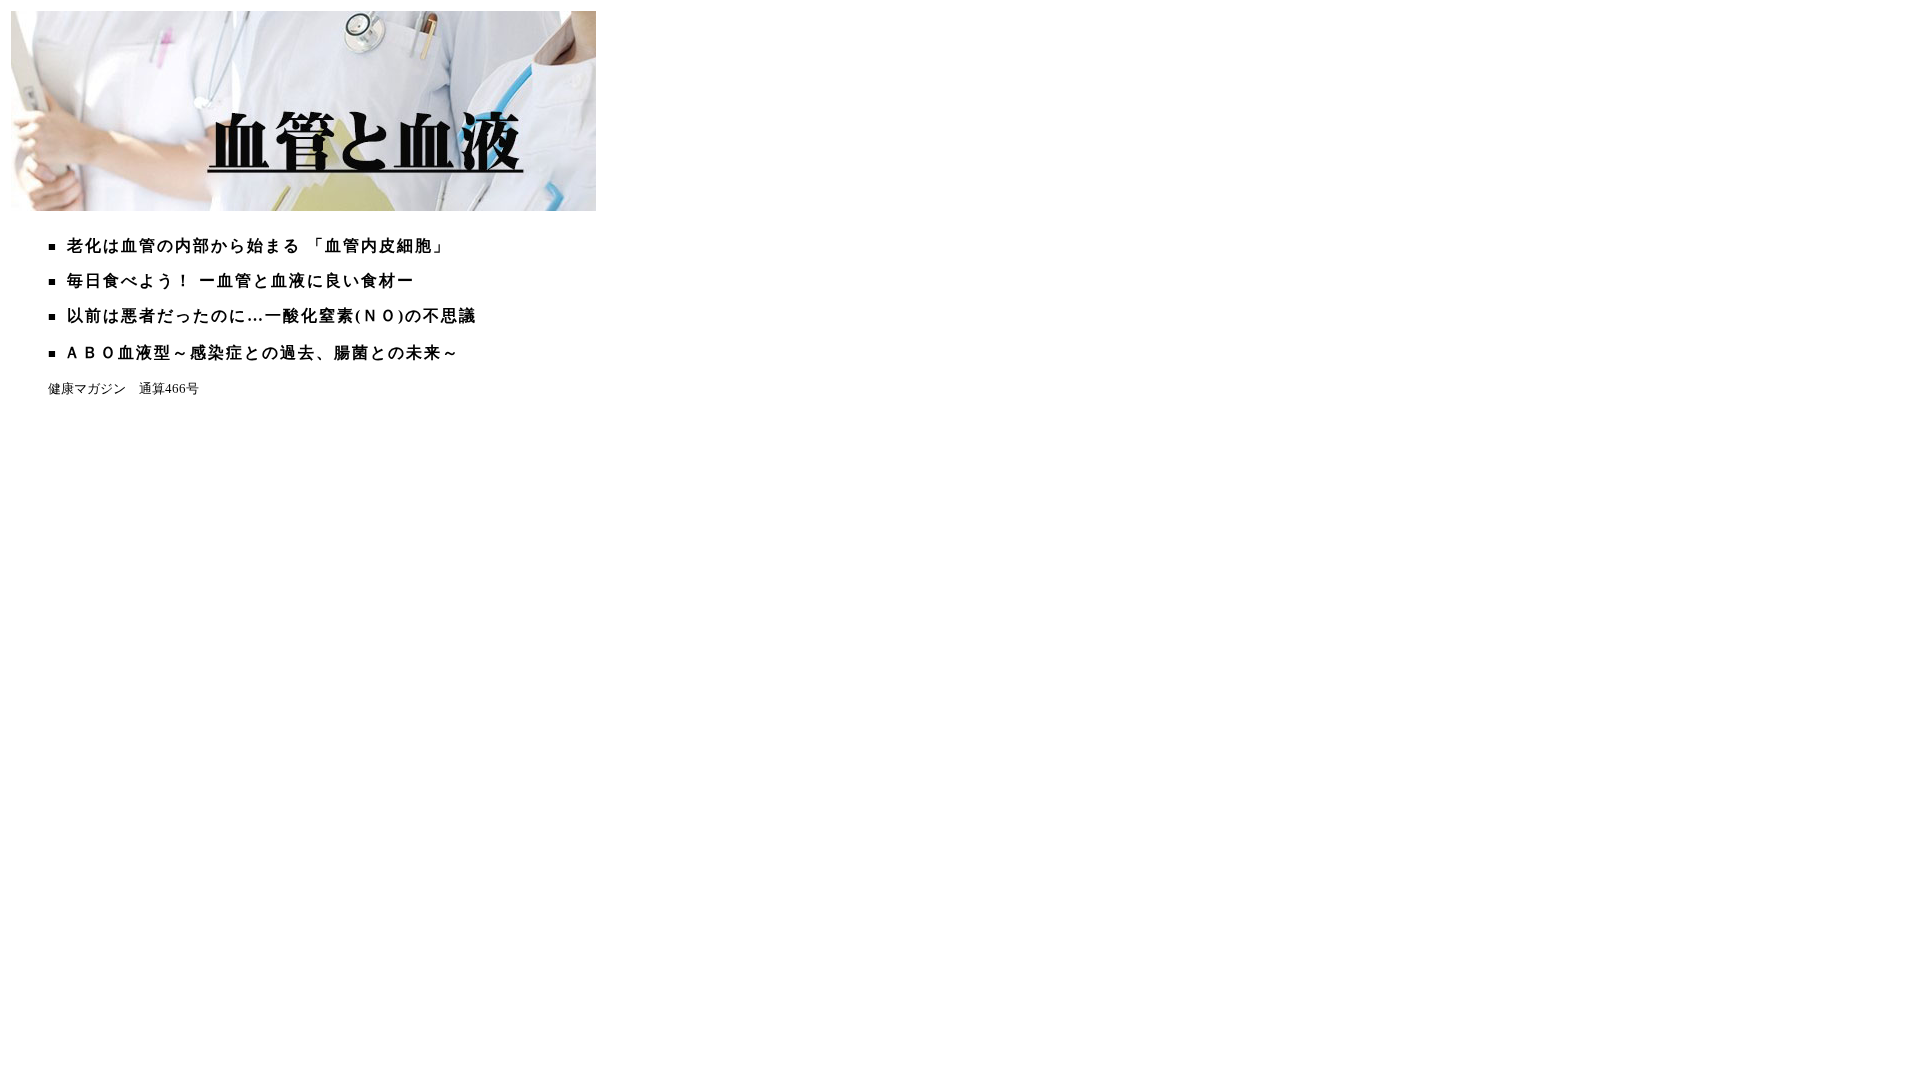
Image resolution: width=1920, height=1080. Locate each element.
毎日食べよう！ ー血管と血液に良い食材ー (241, 280)
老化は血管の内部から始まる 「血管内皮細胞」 (259, 245)
